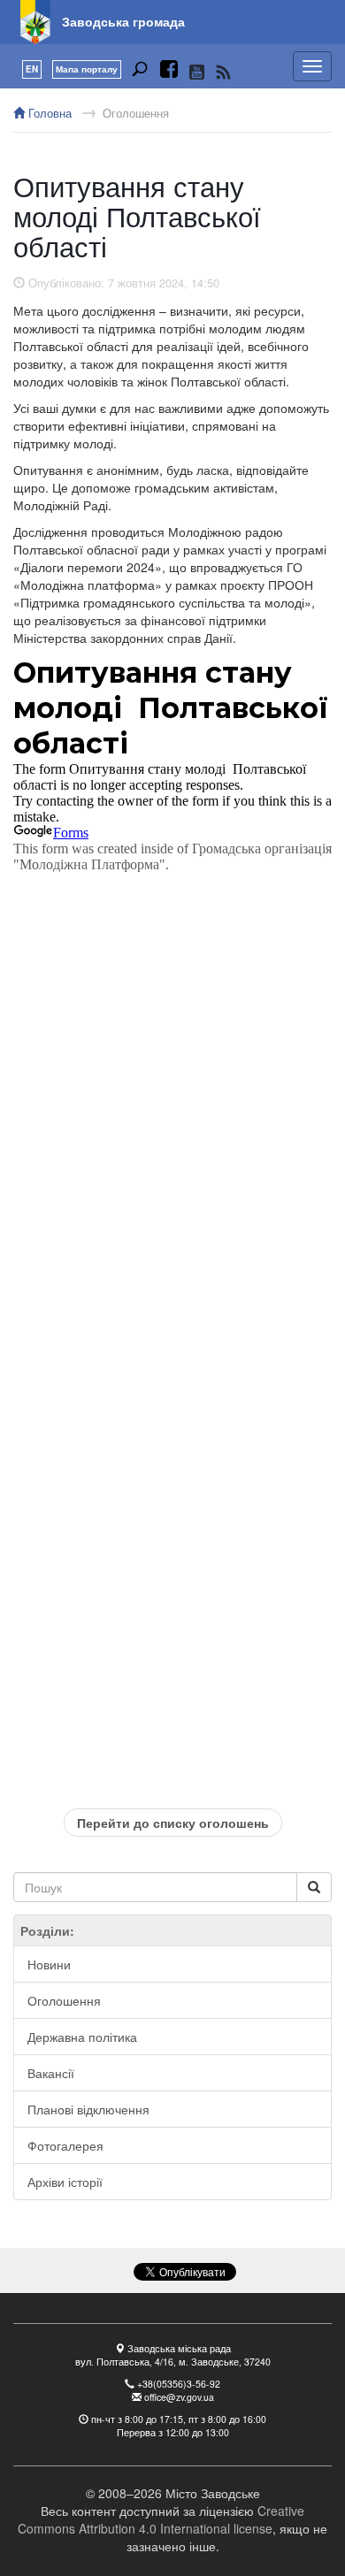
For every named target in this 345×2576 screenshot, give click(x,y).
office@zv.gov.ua (179, 2397)
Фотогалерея (65, 2145)
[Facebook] (169, 72)
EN (32, 69)
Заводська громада (123, 21)
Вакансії (51, 2073)
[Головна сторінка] (35, 22)
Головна (48, 113)
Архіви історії (65, 2182)
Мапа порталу (87, 69)
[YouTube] (197, 72)
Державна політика (82, 2037)
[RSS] (223, 72)
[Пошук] (140, 72)
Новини (49, 1964)
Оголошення (136, 113)
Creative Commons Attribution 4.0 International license (161, 2519)
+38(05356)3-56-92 (179, 2384)
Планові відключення (88, 2109)
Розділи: (47, 1930)
